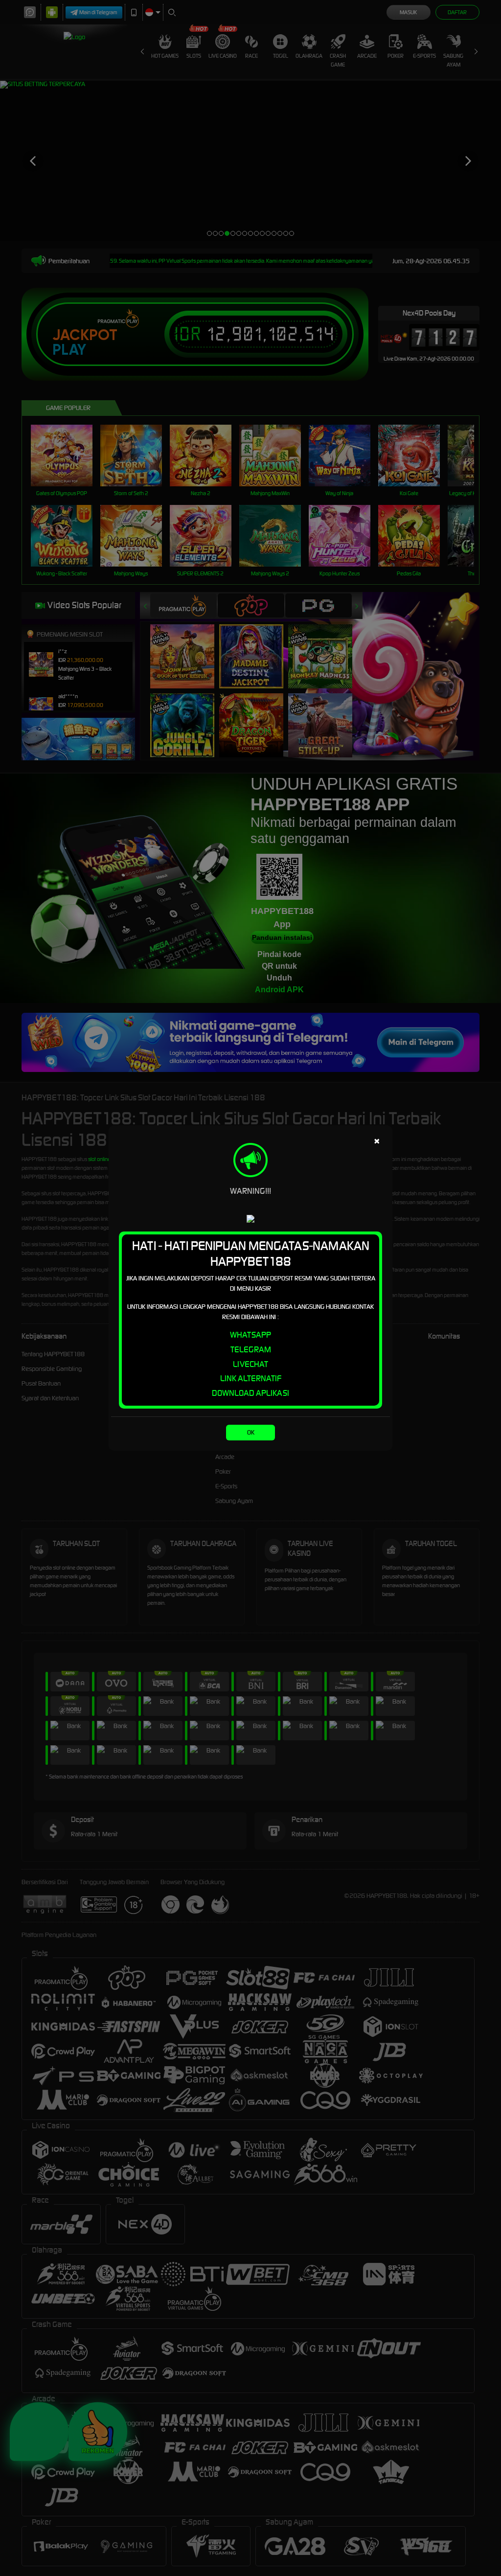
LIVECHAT (250, 1364)
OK (251, 1432)
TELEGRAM (251, 1349)
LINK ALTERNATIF (251, 1378)
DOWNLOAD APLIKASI (250, 1393)
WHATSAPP (250, 1335)
